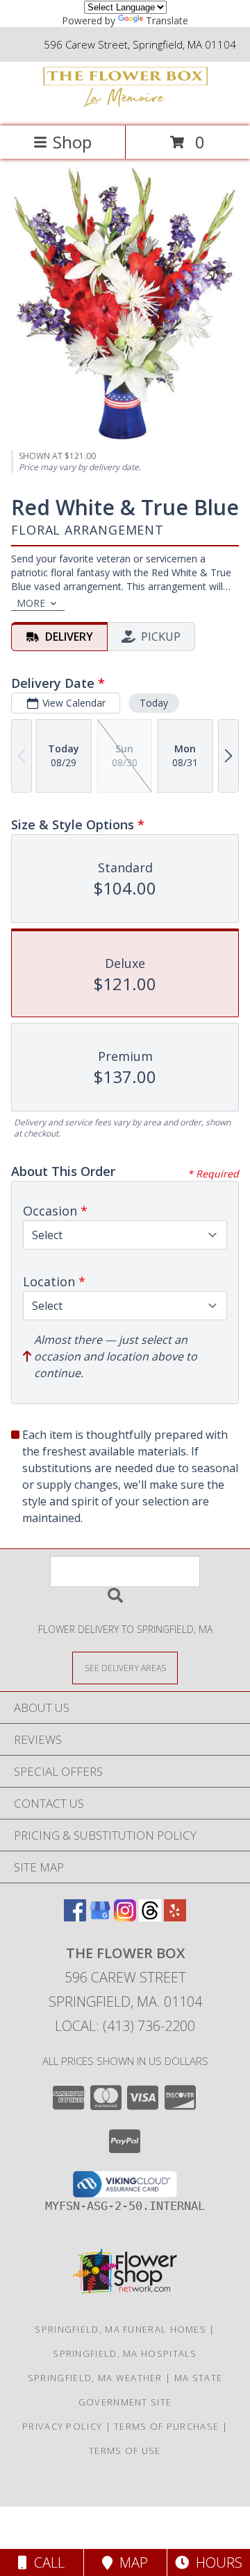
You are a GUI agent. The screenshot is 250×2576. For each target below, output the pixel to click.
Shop (72, 142)
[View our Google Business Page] (100, 1917)
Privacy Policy (62, 2426)
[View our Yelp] (175, 1917)
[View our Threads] (150, 1917)
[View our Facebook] (75, 1917)
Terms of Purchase (166, 2426)
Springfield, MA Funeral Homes (120, 2329)
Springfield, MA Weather (95, 2378)
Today (154, 703)
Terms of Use (125, 2450)
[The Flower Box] (125, 106)
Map (130, 2562)
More (31, 603)
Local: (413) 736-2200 (125, 2026)
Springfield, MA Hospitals (125, 2353)
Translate (167, 20)
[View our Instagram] (125, 1917)
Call (46, 2562)
